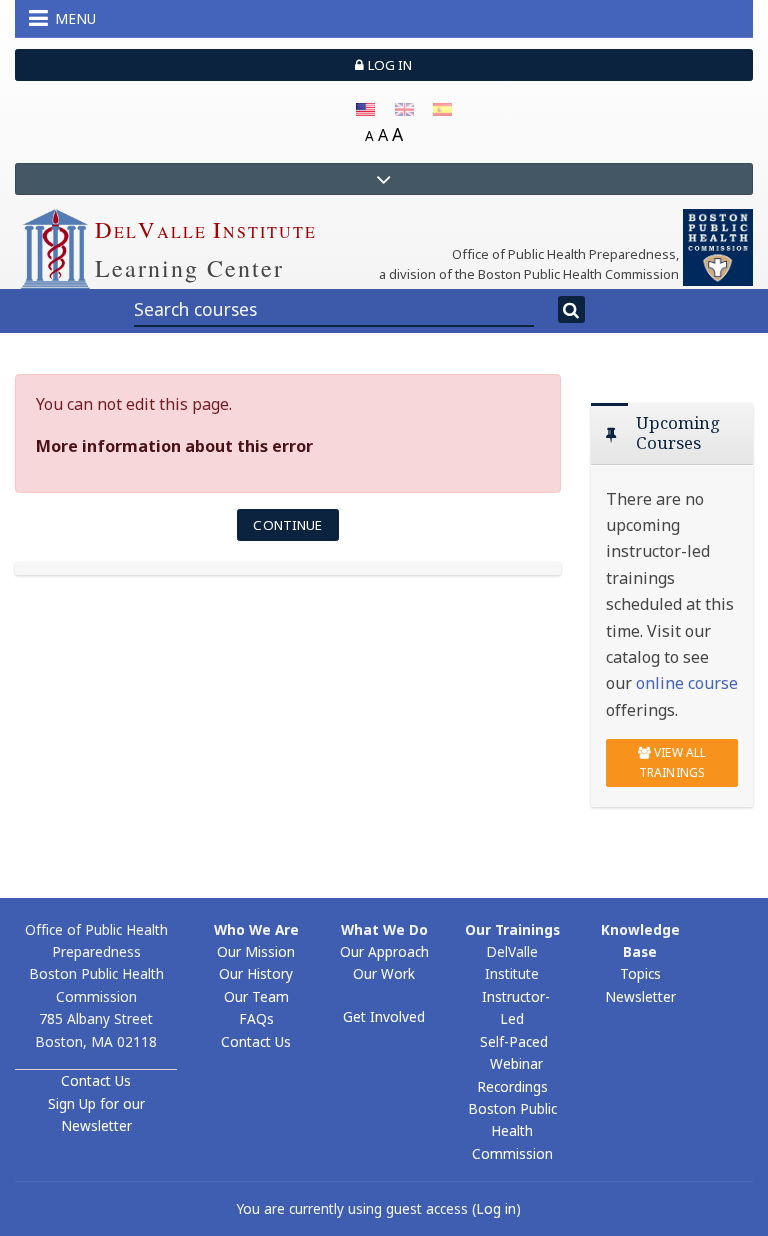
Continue (287, 525)
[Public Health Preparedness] (718, 246)
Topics (640, 973)
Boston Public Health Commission (512, 1131)
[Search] (571, 310)
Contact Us (96, 1080)
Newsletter (640, 996)
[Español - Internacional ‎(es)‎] (442, 108)
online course (687, 683)
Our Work (384, 973)
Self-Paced (514, 1041)
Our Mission (256, 951)
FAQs (256, 1018)
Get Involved (384, 1016)
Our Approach (384, 951)
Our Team (256, 996)
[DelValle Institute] (55, 247)
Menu (75, 18)
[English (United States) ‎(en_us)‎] (365, 108)
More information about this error (174, 446)
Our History (256, 973)
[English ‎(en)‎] (404, 108)
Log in (389, 65)
